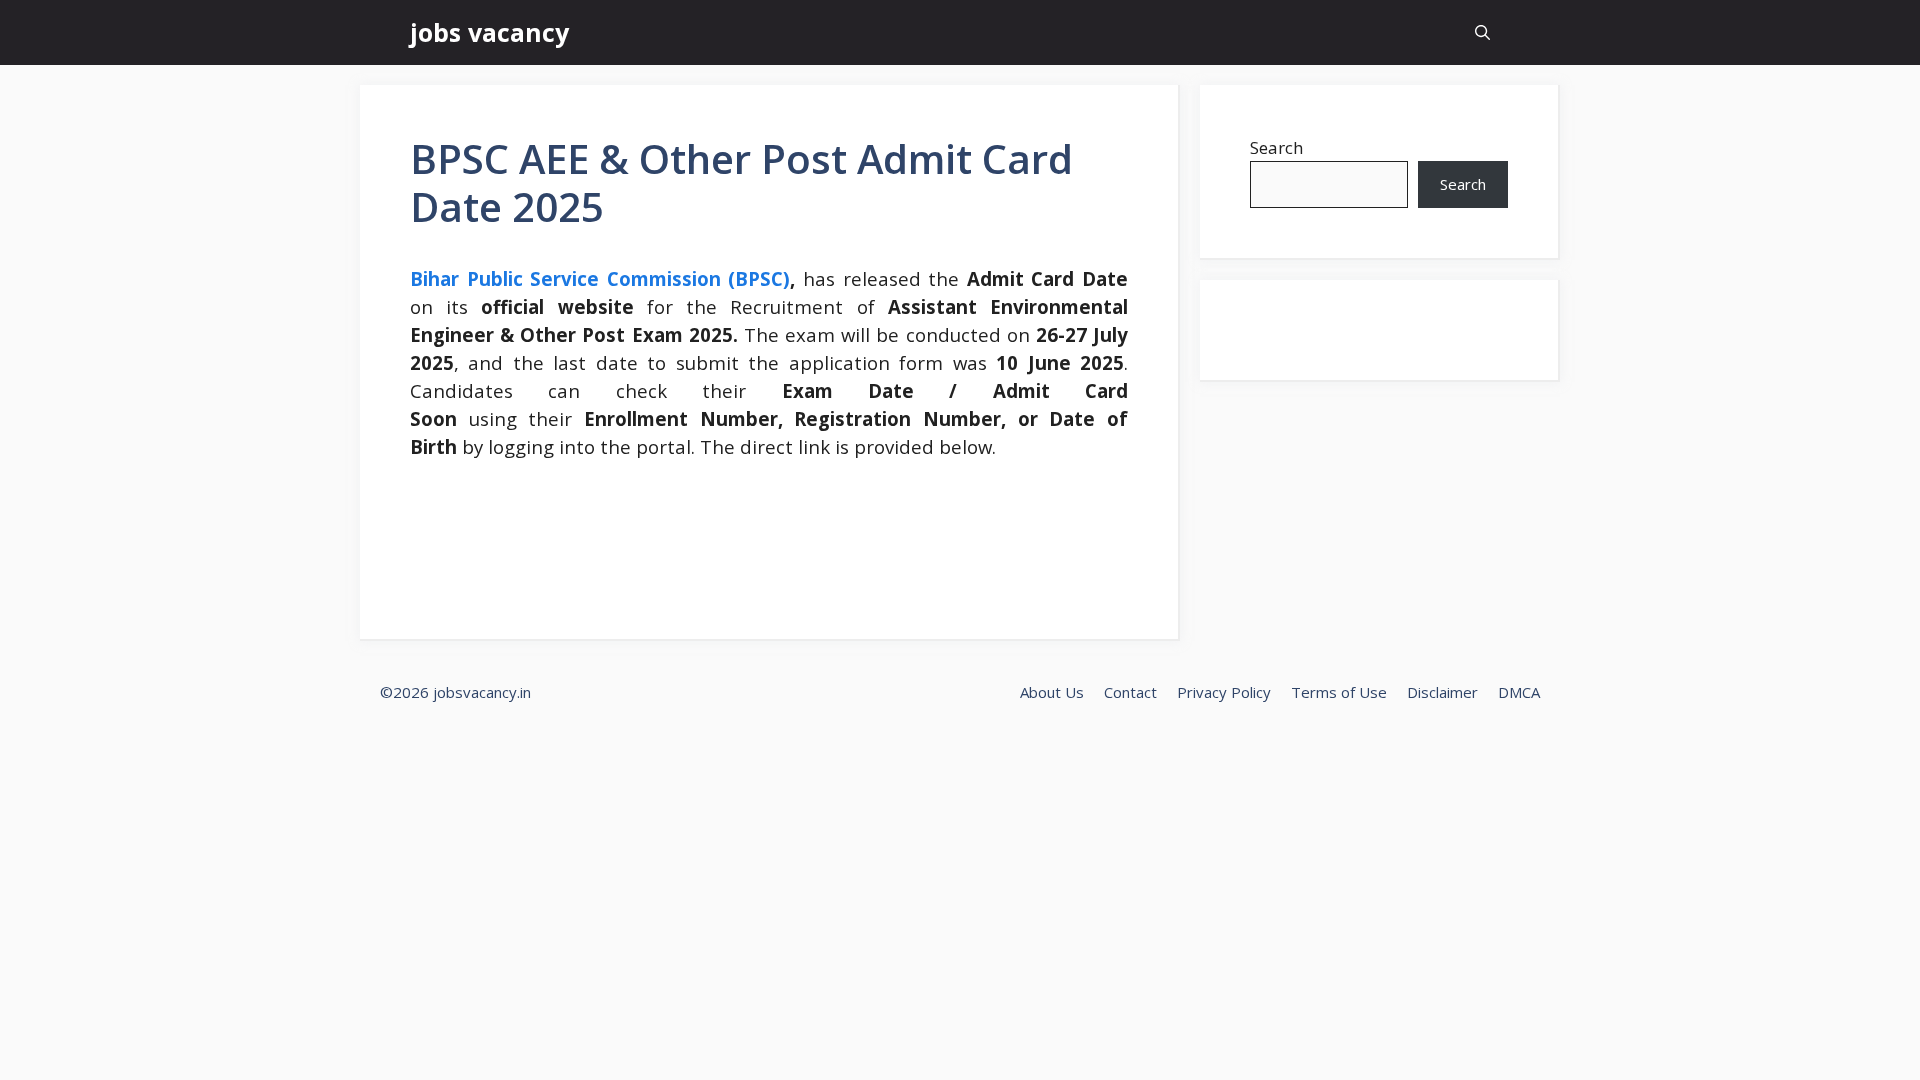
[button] (1482, 32)
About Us (1052, 692)
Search (1276, 147)
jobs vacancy (489, 32)
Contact (1130, 692)
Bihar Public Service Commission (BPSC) (600, 278)
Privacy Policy (1224, 692)
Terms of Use (1339, 692)
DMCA (1519, 692)
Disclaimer (1442, 692)
